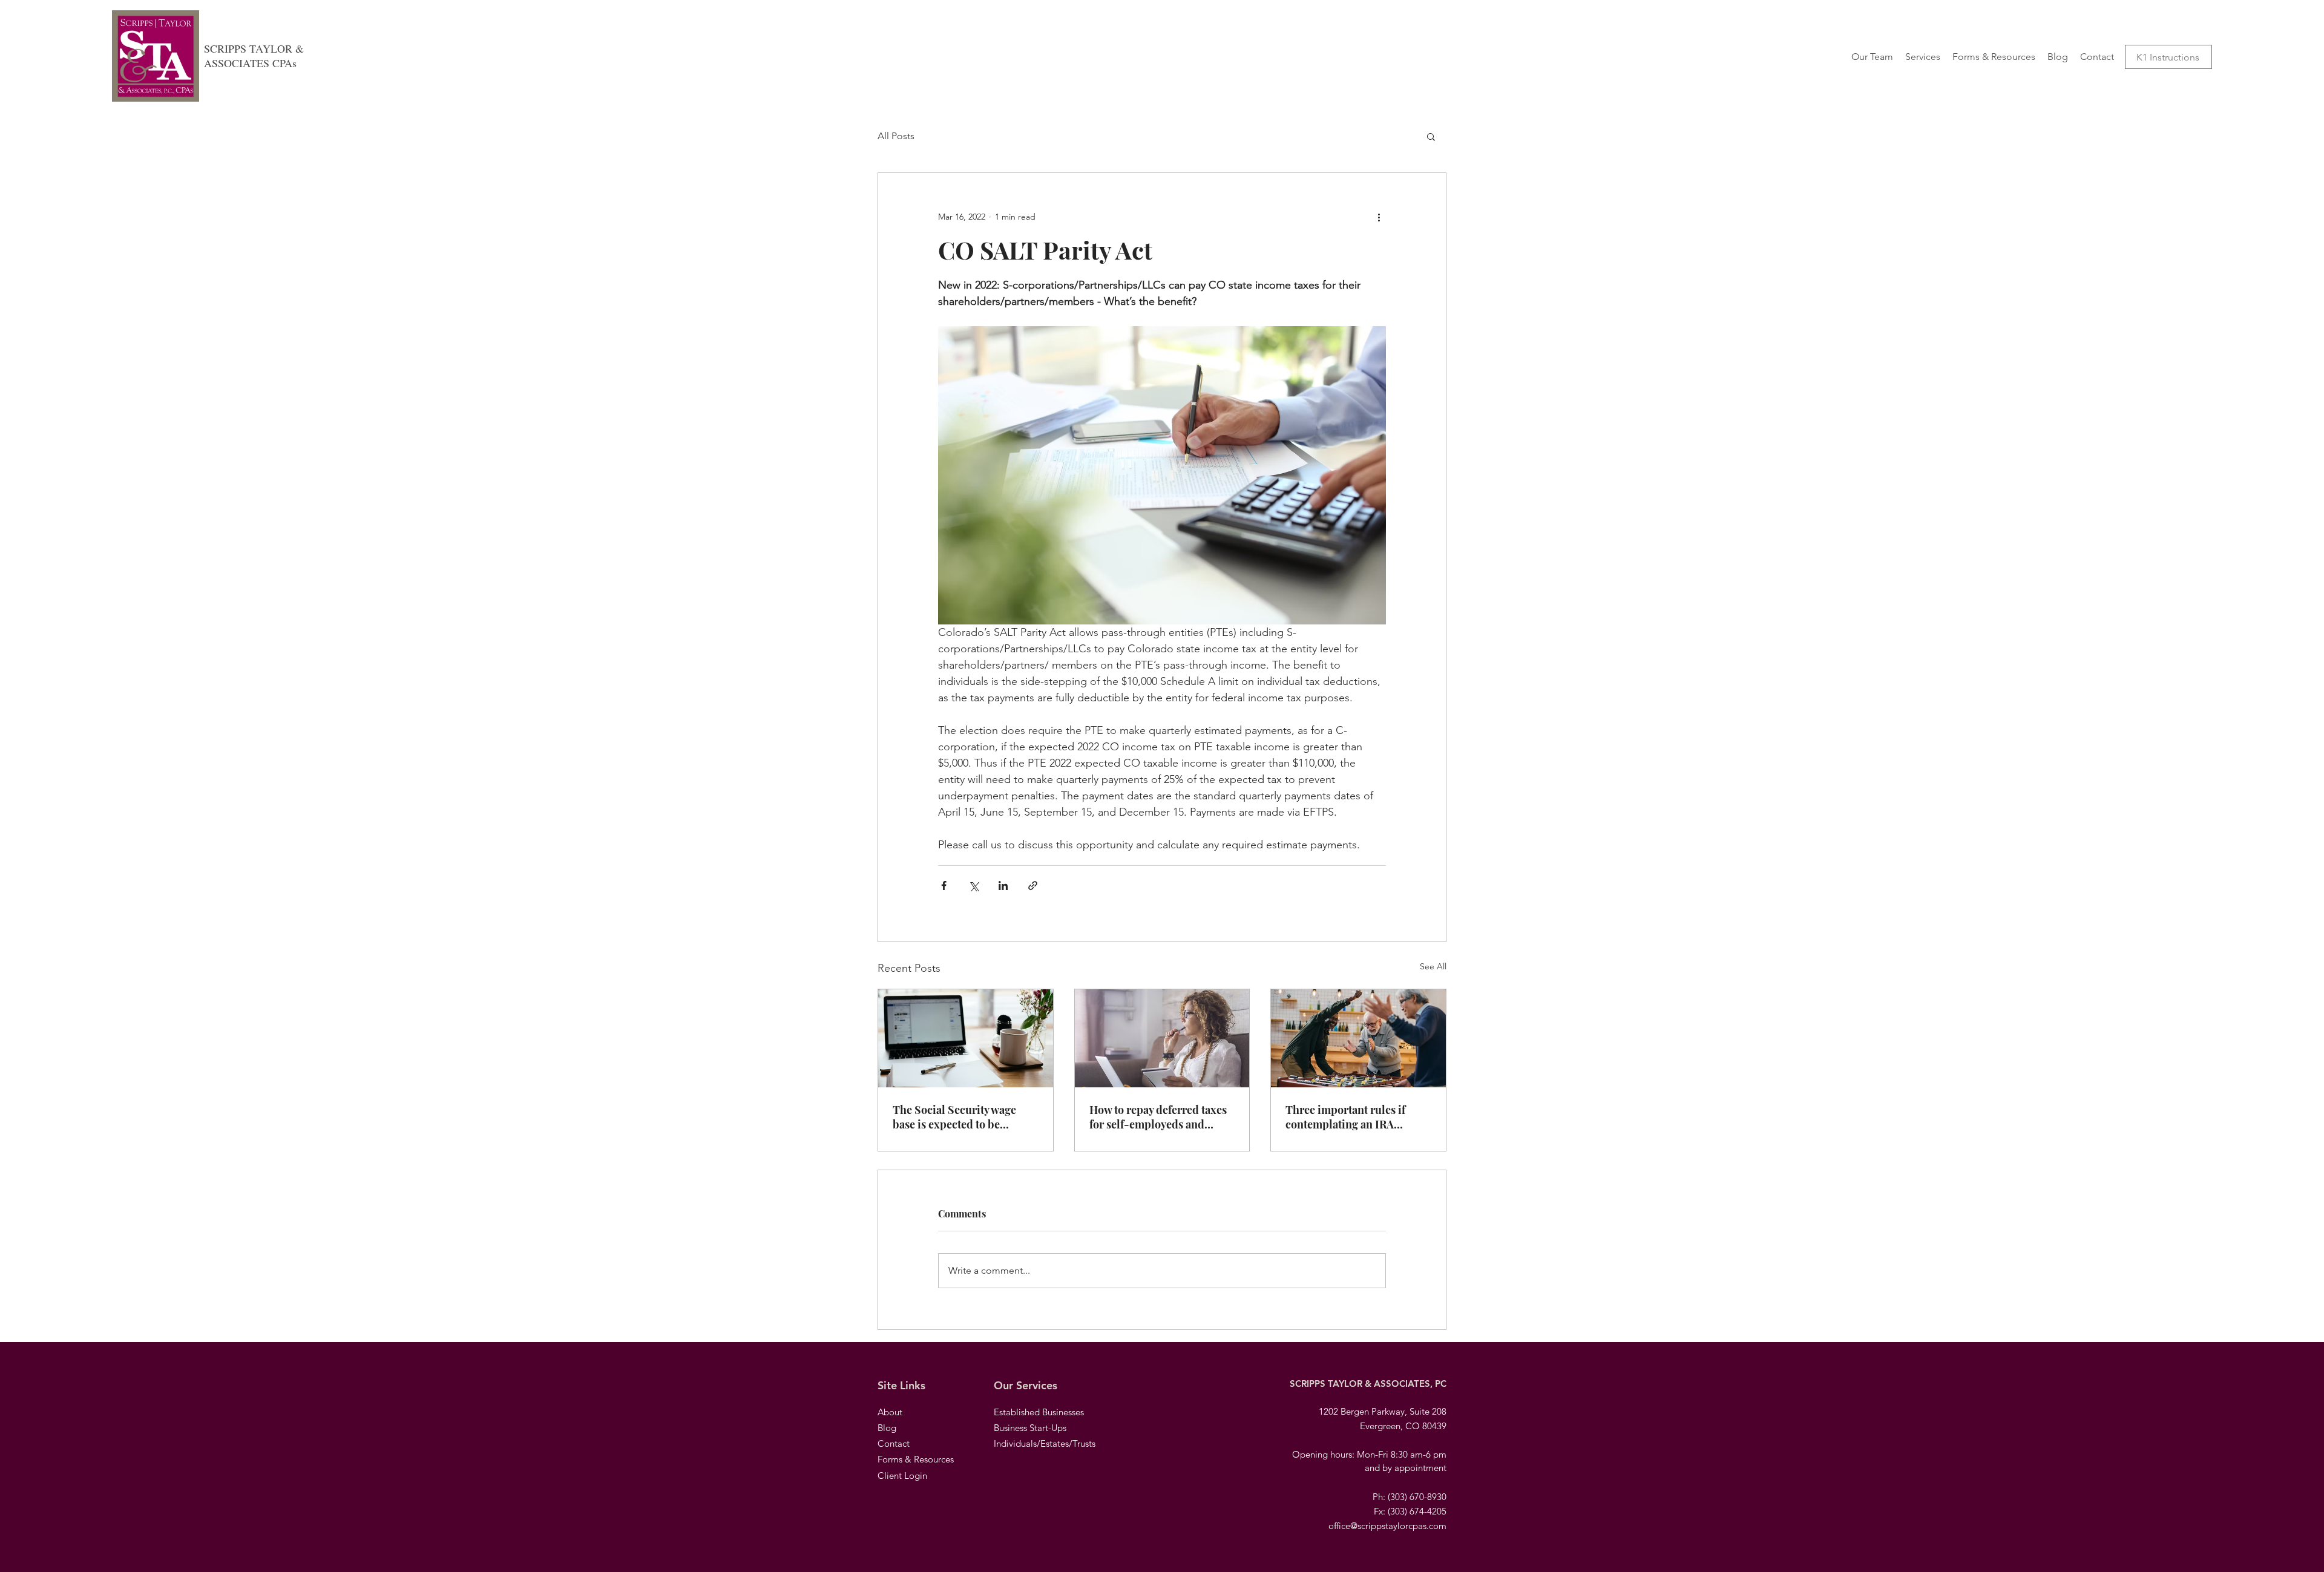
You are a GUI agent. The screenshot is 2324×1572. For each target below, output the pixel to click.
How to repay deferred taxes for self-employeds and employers (1158, 1117)
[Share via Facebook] (944, 886)
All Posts (896, 136)
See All (1433, 966)
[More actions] (1379, 217)
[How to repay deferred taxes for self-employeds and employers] (1162, 1038)
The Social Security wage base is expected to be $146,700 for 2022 (954, 1117)
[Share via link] (1033, 886)
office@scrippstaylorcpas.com (1387, 1526)
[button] (1431, 136)
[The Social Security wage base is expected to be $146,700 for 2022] (966, 1038)
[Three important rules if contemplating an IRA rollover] (1358, 1038)
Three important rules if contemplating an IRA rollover (1345, 1117)
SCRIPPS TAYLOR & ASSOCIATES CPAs (254, 56)
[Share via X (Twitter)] (973, 886)
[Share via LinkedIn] (1003, 886)
